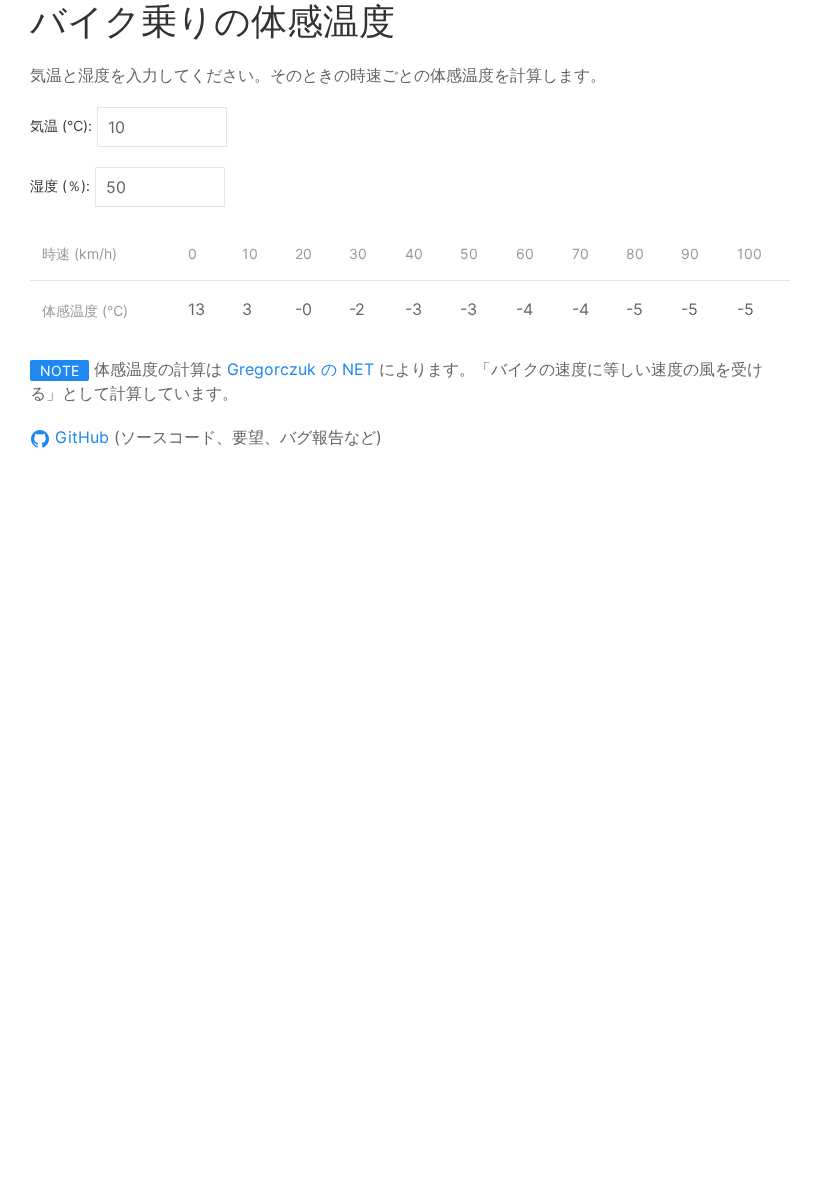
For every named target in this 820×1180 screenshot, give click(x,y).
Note (59, 370)
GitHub (79, 437)
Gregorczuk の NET (300, 369)
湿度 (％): (60, 185)
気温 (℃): (61, 125)
